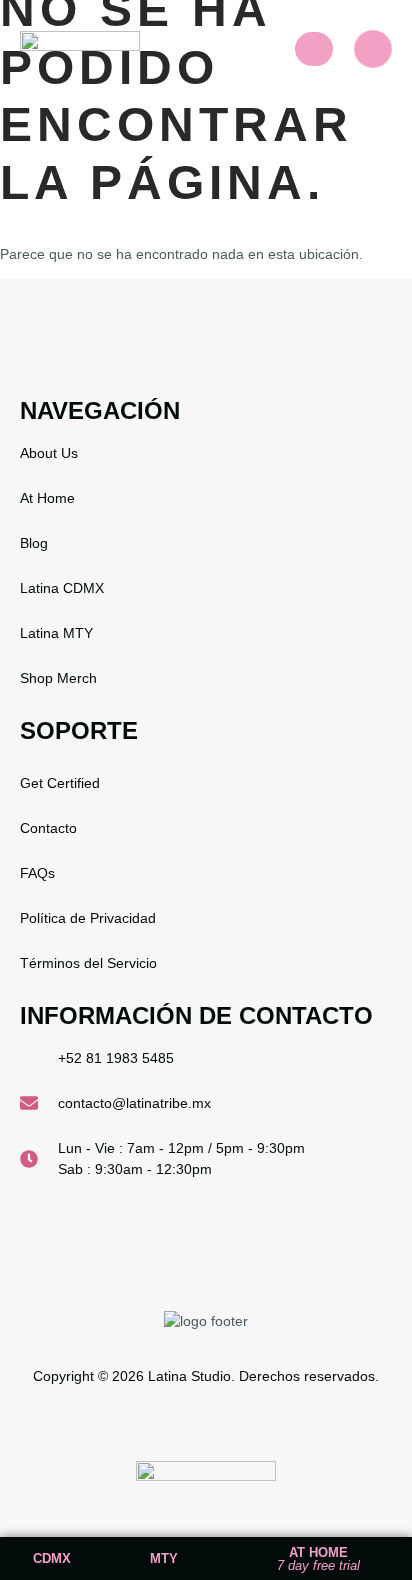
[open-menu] (314, 49)
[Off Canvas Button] (373, 49)
